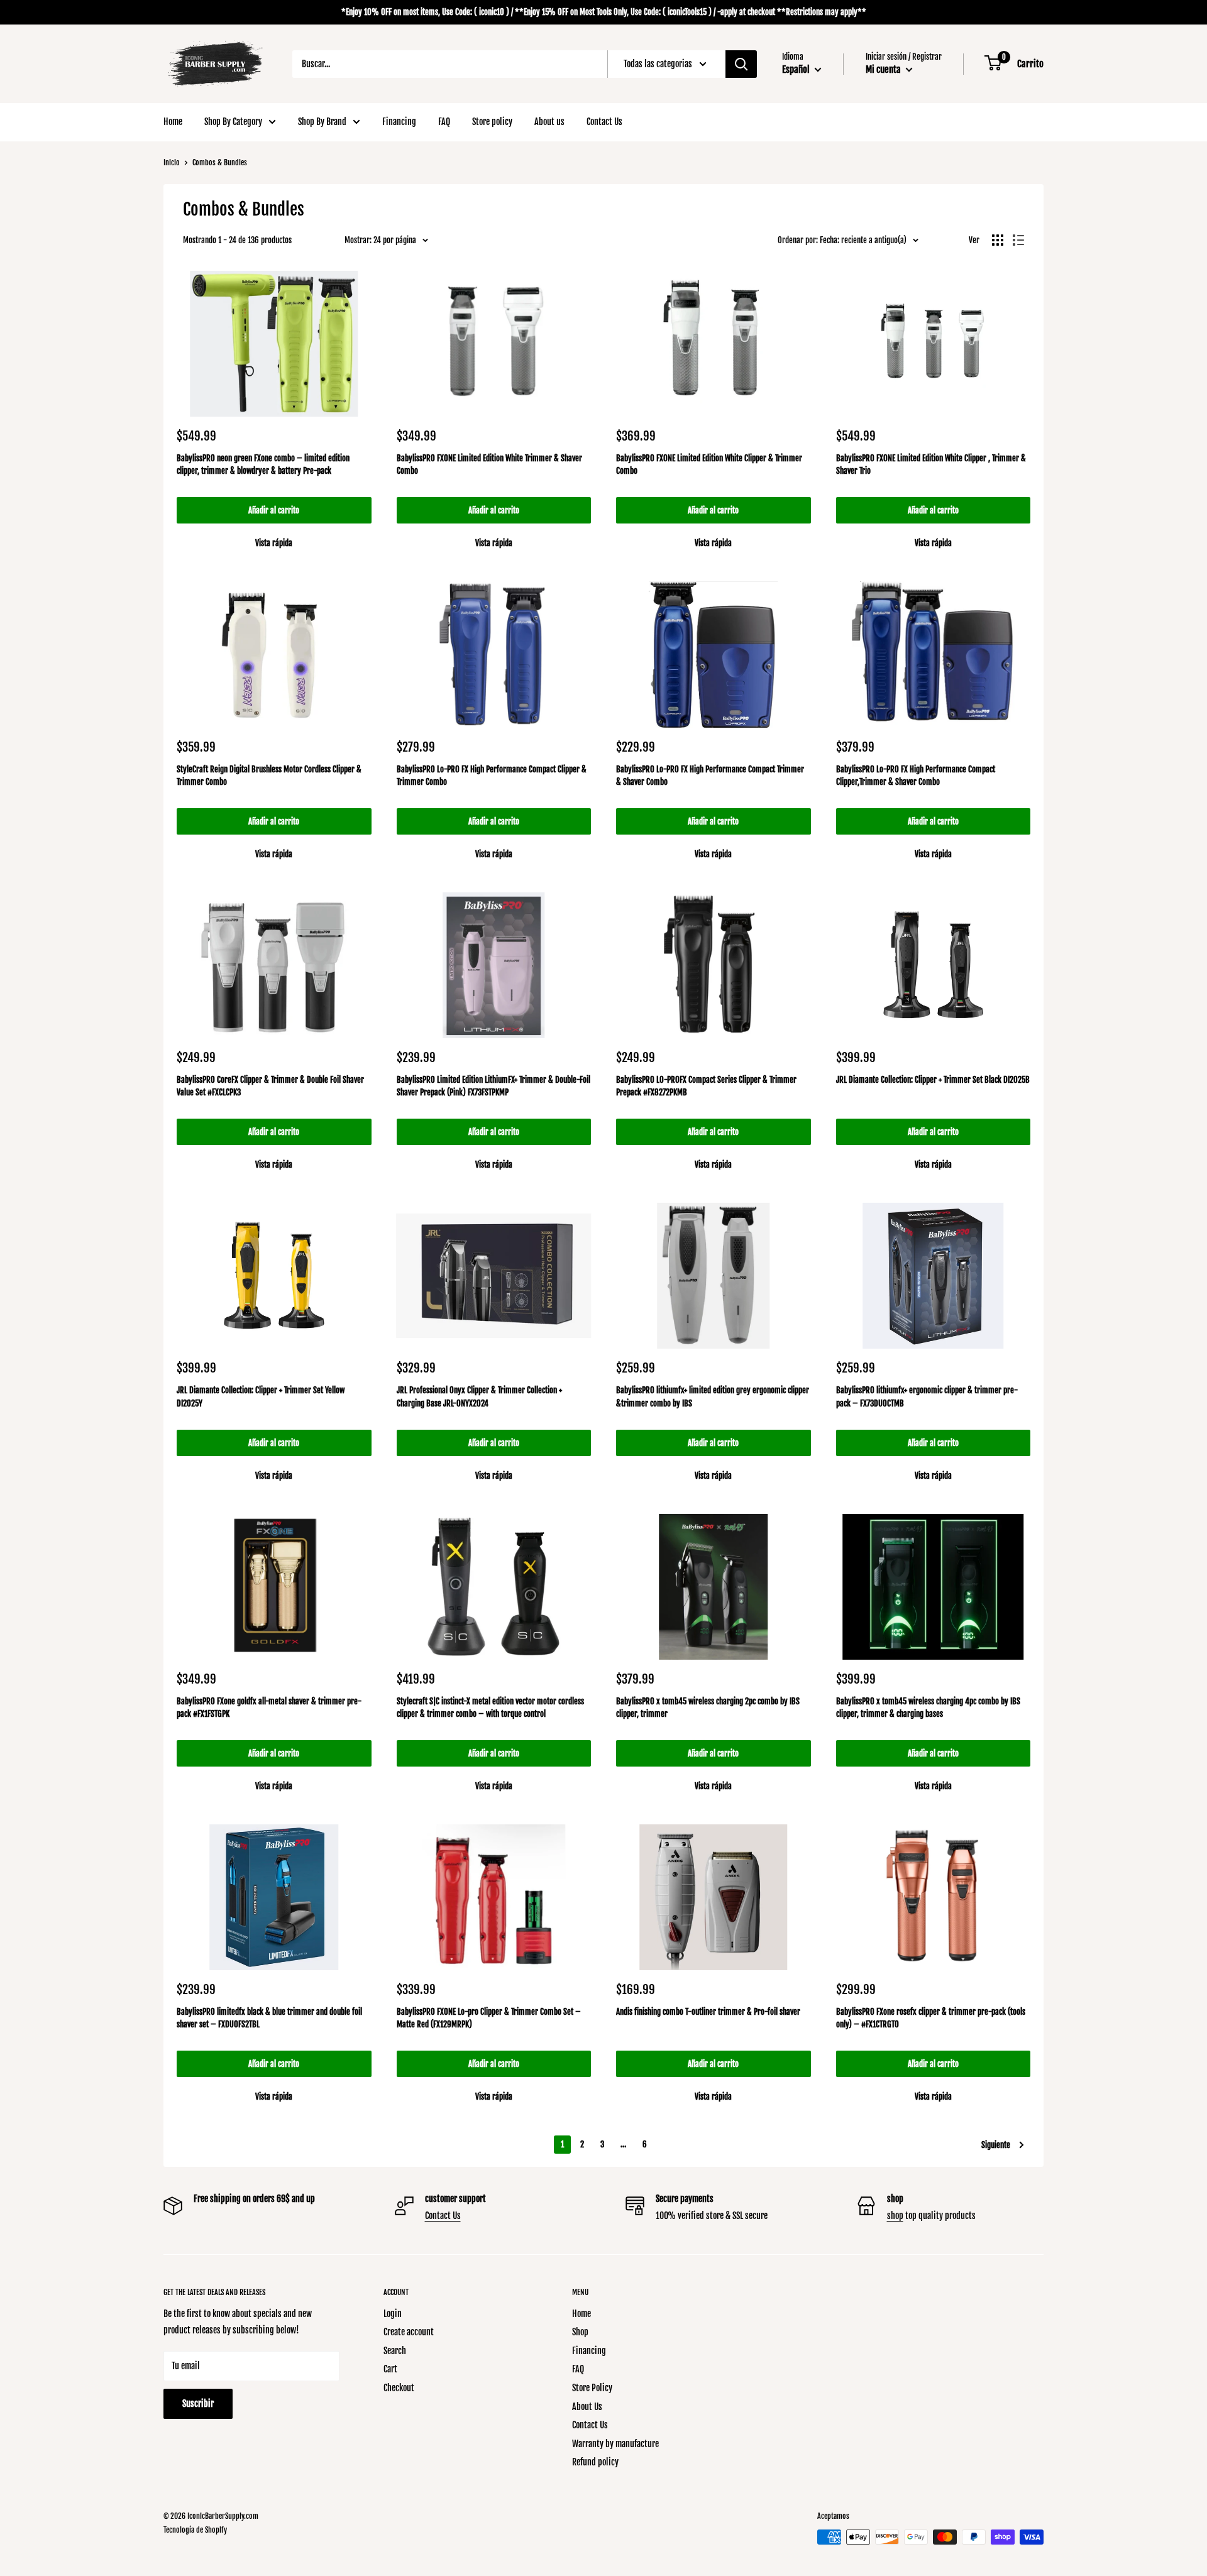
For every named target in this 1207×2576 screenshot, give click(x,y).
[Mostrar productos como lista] (1018, 240)
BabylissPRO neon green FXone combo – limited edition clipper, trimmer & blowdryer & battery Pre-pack (263, 464)
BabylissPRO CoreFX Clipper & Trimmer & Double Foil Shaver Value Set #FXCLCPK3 (270, 1086)
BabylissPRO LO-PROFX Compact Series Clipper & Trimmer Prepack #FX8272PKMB (706, 1086)
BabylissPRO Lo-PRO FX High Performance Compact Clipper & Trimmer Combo (492, 776)
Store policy (492, 122)
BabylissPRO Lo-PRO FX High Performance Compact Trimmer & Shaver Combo (710, 776)
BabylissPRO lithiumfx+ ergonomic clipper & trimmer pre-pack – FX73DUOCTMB (927, 1396)
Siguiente (996, 2145)
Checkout (399, 2388)
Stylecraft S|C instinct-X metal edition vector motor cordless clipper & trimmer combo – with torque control (490, 1707)
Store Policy (592, 2388)
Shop (580, 2332)
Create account (409, 2332)
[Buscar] (741, 64)
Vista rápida (274, 543)
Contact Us (604, 122)
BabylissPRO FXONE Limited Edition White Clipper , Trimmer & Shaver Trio (931, 464)
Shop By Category (233, 122)
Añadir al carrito (274, 510)
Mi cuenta (884, 69)
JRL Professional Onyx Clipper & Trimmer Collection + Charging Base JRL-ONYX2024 (479, 1396)
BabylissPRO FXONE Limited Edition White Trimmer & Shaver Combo (489, 464)
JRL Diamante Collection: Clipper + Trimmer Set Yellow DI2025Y (261, 1396)
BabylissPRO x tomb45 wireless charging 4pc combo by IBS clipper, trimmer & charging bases (928, 1707)
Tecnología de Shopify (195, 2530)
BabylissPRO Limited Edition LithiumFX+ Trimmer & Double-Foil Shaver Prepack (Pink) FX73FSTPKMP (493, 1086)
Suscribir (198, 2403)
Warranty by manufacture (615, 2444)
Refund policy (595, 2462)
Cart (390, 2369)
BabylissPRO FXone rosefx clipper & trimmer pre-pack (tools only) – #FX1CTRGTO (931, 2018)
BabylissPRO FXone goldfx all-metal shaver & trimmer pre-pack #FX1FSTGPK (269, 1707)
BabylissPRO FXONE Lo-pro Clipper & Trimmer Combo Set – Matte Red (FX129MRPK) (489, 2018)
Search (395, 2351)
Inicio (172, 162)
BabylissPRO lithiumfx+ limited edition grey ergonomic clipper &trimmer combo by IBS (713, 1396)
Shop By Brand (322, 122)
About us (549, 122)
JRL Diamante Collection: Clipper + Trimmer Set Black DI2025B (933, 1080)
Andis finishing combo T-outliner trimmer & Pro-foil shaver (708, 2012)
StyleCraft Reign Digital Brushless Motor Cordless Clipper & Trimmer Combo (269, 776)
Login (393, 2314)
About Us (587, 2407)
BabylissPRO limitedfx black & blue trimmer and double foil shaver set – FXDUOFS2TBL (269, 2018)
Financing (399, 122)
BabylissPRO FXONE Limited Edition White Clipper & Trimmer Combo (709, 464)
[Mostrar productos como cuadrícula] (998, 240)
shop (895, 2216)
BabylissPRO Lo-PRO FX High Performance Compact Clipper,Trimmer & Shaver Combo (916, 776)
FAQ (444, 122)
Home (173, 122)
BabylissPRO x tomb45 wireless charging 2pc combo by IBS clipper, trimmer (708, 1707)
